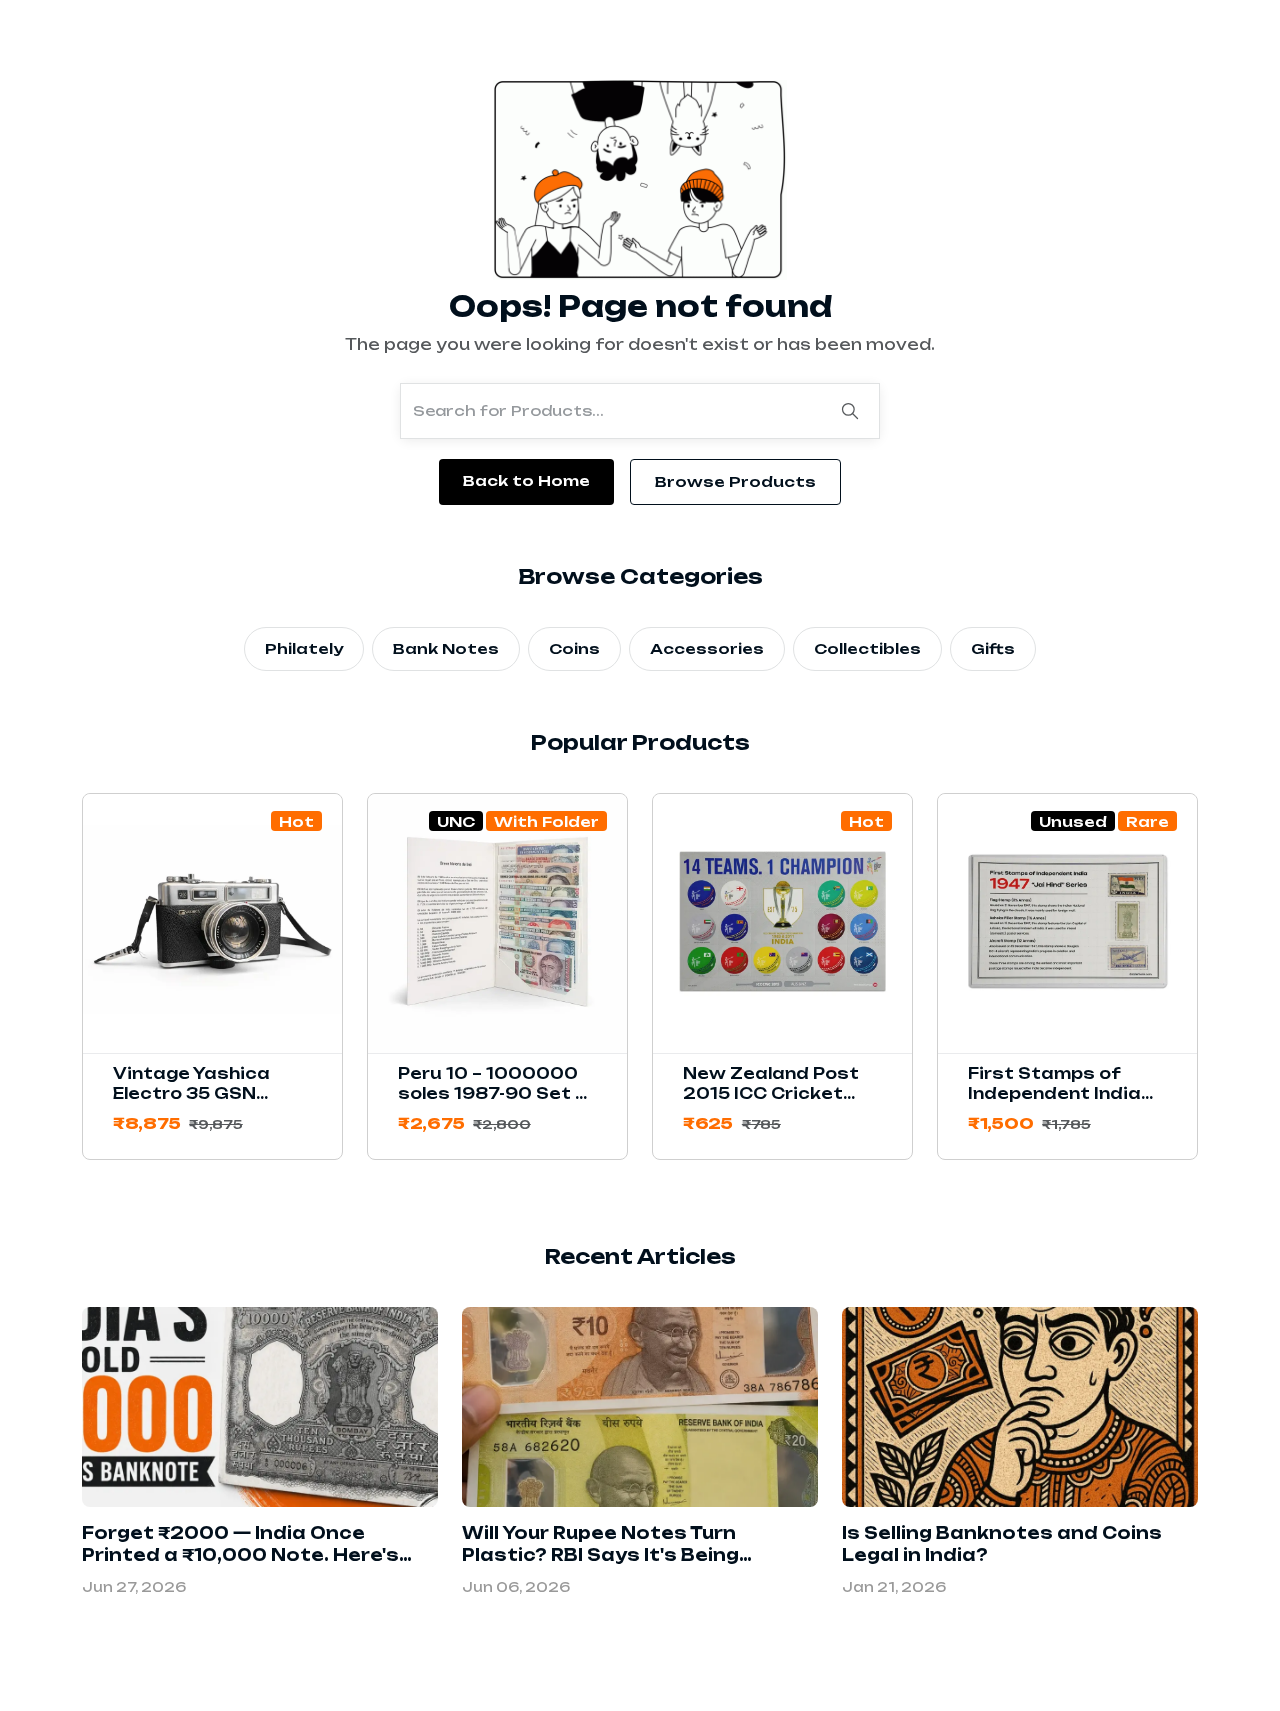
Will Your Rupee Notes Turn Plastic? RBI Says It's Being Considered (600, 1555)
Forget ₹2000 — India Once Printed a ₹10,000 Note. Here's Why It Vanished (240, 1555)
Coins (574, 648)
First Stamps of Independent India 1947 (1054, 1093)
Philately (304, 648)
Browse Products (735, 481)
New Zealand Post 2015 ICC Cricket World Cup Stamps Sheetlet (772, 1103)
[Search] (850, 411)
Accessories (707, 648)
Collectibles (867, 648)
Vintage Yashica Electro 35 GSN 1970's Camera (191, 1093)
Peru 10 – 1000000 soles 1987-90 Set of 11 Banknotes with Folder (497, 1103)
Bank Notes (446, 648)
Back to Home (526, 480)
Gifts (993, 648)
